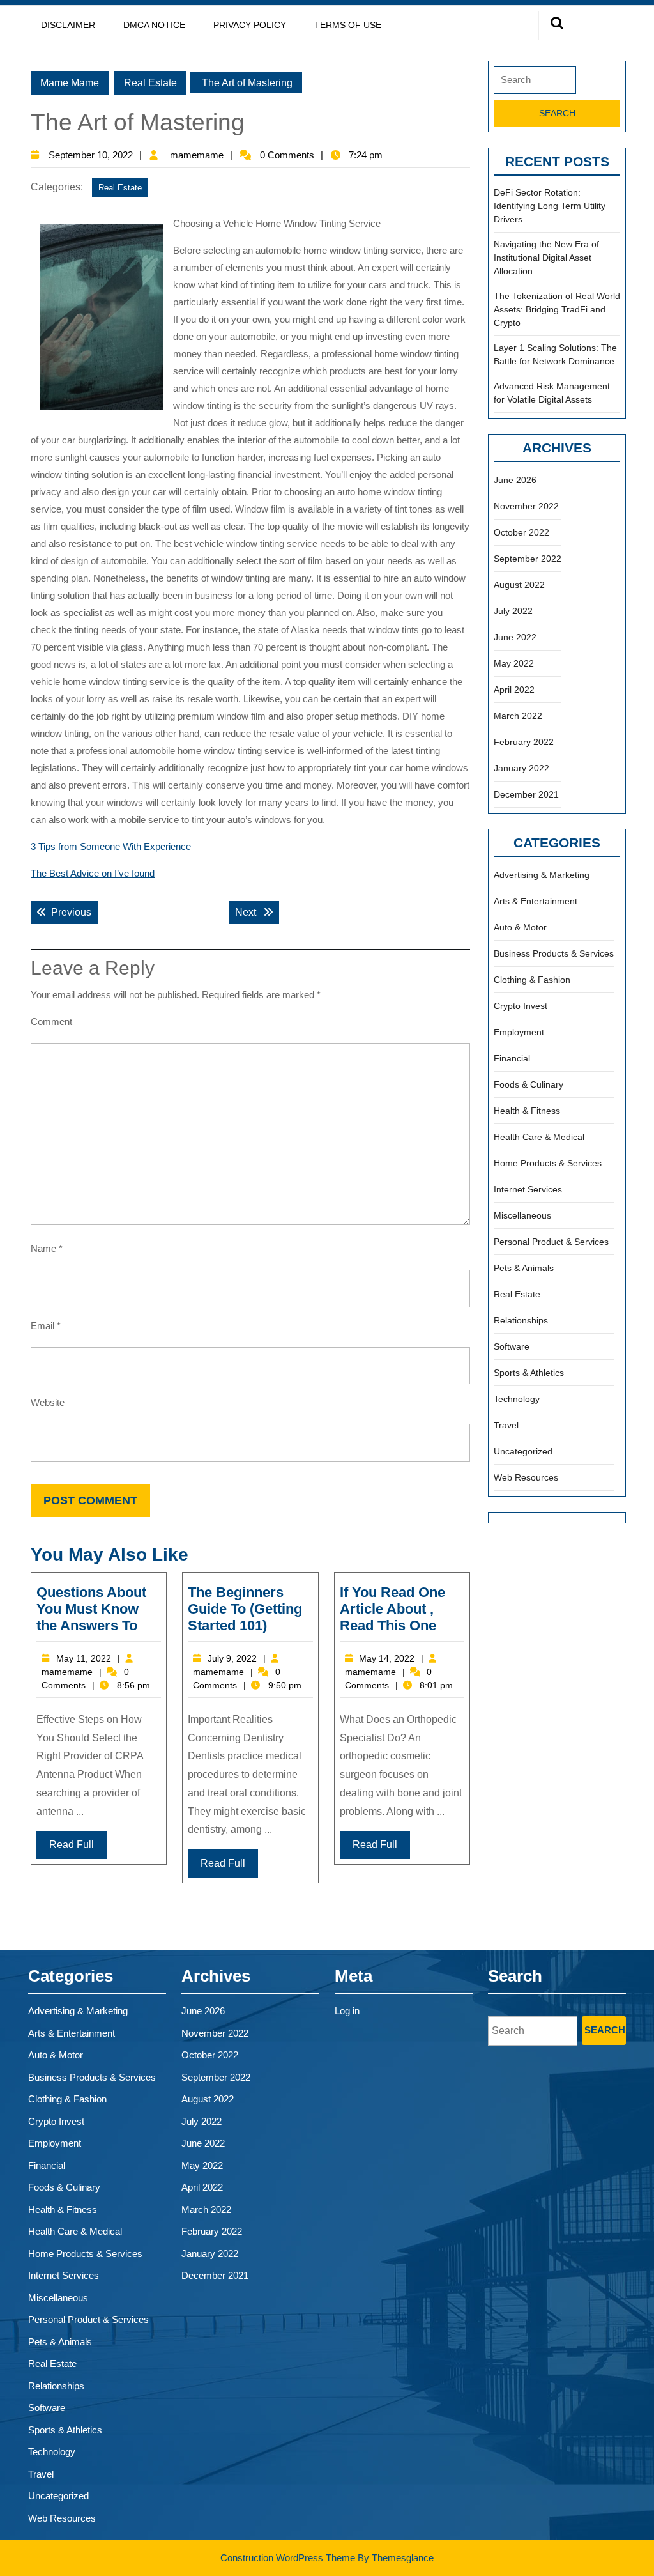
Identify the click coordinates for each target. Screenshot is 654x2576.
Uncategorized (523, 1451)
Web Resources (526, 1477)
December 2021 (526, 794)
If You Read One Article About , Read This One (392, 1609)
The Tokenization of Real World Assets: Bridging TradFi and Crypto (557, 309)
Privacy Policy (250, 25)
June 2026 (515, 480)
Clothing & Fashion (532, 980)
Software (512, 1346)
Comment (51, 1022)
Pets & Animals (524, 1268)
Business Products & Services (554, 953)
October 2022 (521, 532)
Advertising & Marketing (542, 875)
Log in (347, 2011)
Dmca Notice (154, 25)
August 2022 (519, 585)
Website (48, 1402)
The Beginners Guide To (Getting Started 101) (245, 1609)
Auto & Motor (520, 927)
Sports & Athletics (529, 1373)
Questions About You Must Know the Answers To (91, 1609)
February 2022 (524, 742)
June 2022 (515, 637)
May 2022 (514, 663)
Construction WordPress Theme (288, 2558)
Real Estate (150, 83)
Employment (519, 1032)
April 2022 (514, 690)
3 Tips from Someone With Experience (111, 846)
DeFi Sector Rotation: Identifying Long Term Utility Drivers (550, 206)
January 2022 (521, 768)
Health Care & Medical (539, 1137)
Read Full (72, 1845)
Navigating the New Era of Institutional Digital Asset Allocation (546, 258)
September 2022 (528, 559)
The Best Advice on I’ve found (93, 873)
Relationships (521, 1320)
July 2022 (513, 611)
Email (46, 1326)
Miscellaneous (522, 1215)
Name (47, 1248)
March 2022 (518, 716)
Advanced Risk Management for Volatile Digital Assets (552, 393)
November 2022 (526, 506)
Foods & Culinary (529, 1084)
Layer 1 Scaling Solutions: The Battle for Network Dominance (555, 354)
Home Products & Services (548, 1163)
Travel (506, 1425)
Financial (512, 1058)
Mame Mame (70, 83)
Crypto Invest (521, 1006)
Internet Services (528, 1189)
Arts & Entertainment (536, 901)
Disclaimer (68, 25)
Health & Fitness (527, 1111)
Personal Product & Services (551, 1242)
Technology (517, 1399)
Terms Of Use (348, 25)
